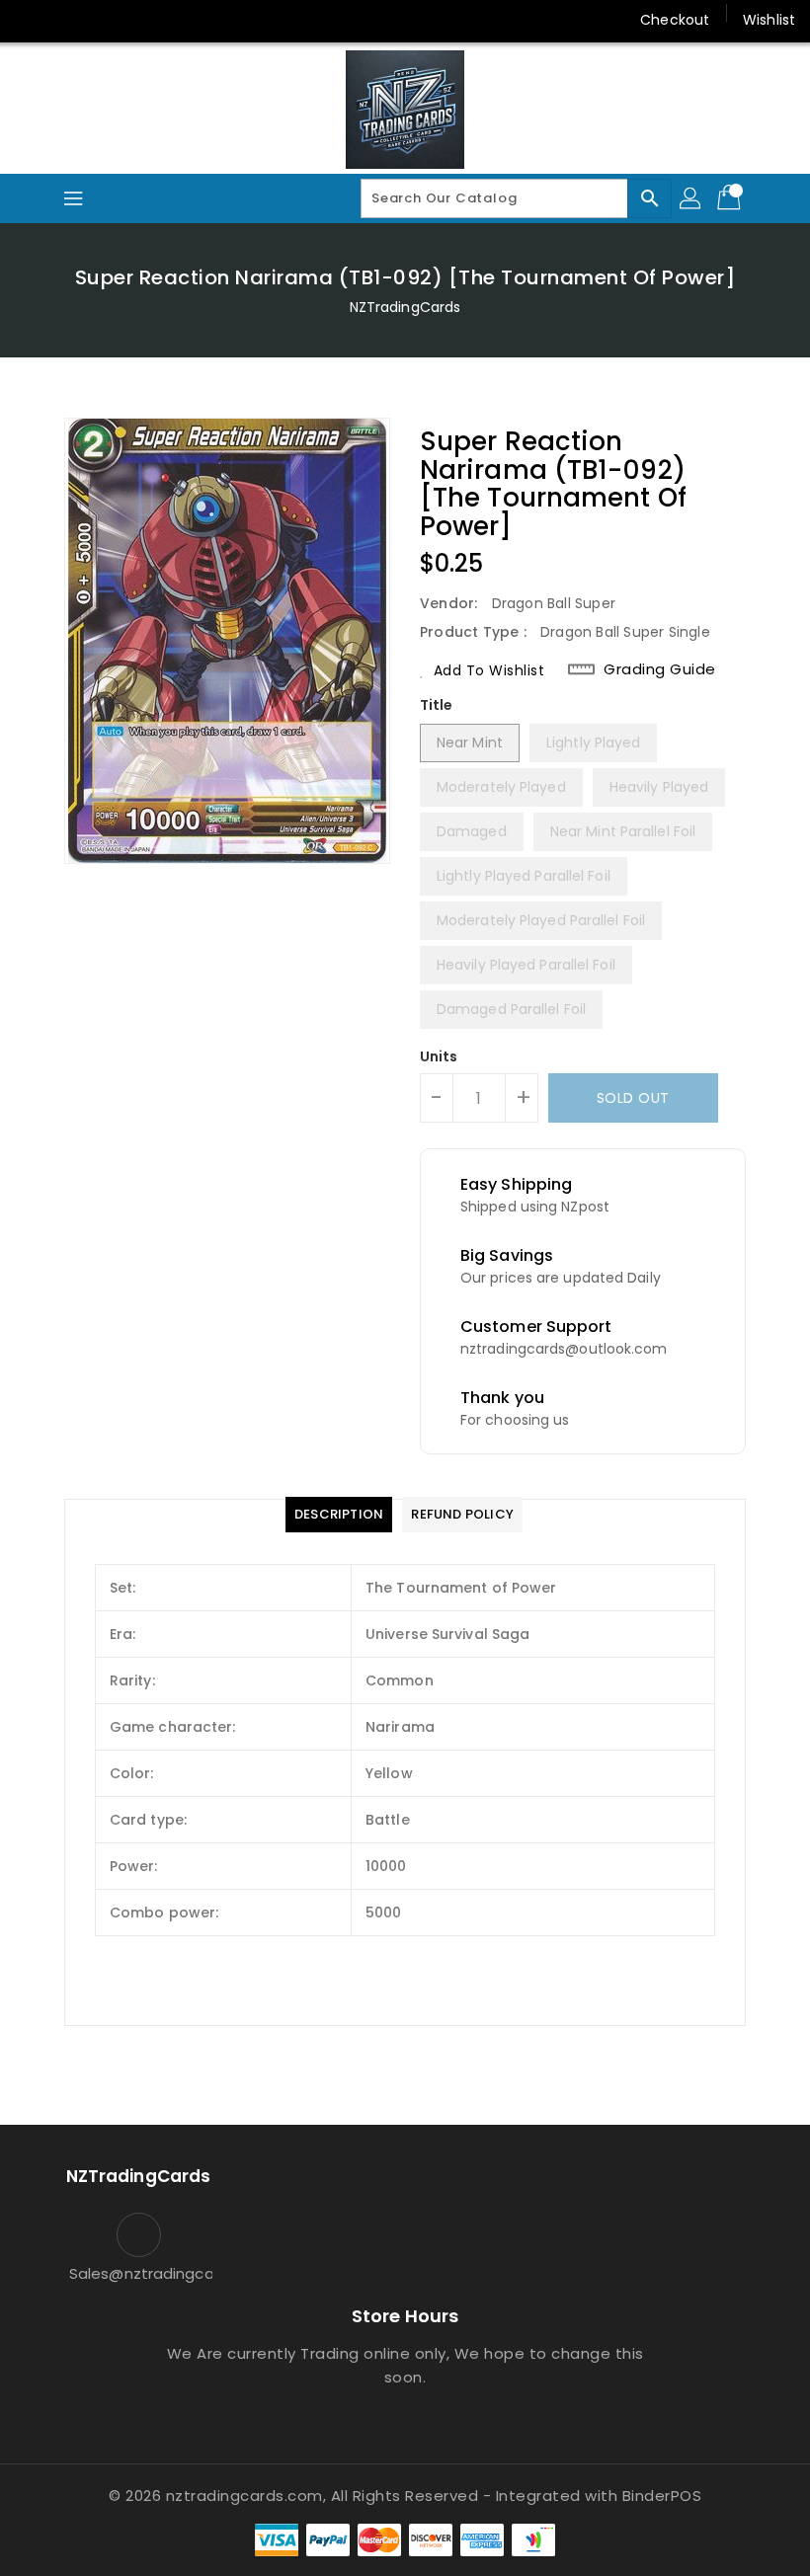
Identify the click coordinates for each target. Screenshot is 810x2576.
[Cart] (731, 198)
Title (437, 705)
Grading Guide (660, 669)
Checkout (675, 20)
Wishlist (769, 20)
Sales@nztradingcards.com (138, 2273)
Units (439, 1056)
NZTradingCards (405, 307)
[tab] (339, 1515)
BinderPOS (662, 2496)
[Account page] (691, 198)
